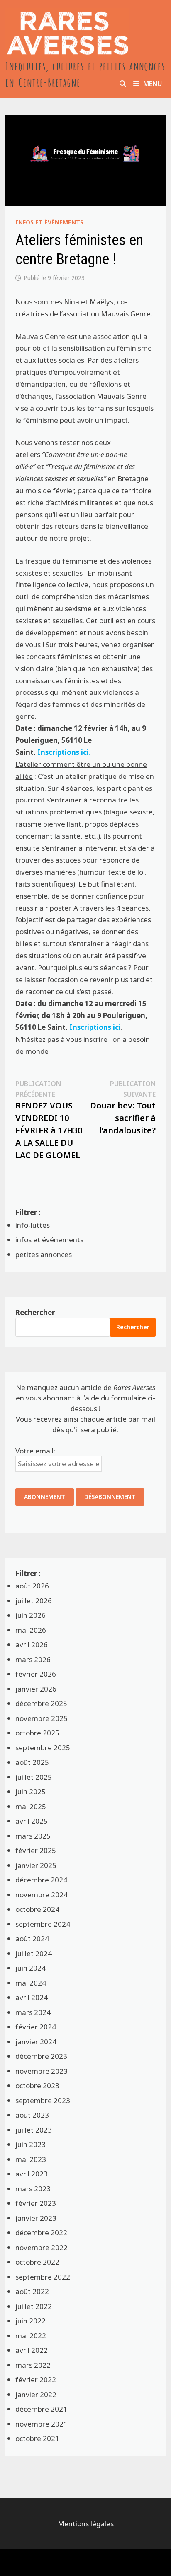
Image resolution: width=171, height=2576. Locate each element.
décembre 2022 (41, 2233)
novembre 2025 (42, 1718)
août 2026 (32, 1586)
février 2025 (36, 1850)
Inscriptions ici (95, 1027)
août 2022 (32, 2291)
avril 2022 (32, 2350)
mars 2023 (33, 2189)
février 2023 (36, 2203)
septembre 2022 (43, 2277)
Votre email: (35, 1451)
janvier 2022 (36, 2394)
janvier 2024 (36, 2042)
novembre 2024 (42, 1895)
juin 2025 (31, 1792)
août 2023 (32, 2115)
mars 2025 (33, 1836)
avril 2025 (32, 1821)
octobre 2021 (37, 2438)
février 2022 (36, 2380)
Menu (153, 84)
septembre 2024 (43, 1924)
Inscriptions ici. (64, 752)
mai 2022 (31, 2336)
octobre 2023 (37, 2086)
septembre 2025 (43, 1748)
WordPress (64, 2563)
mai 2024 (31, 1983)
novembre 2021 (42, 2424)
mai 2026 (31, 1630)
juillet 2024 (34, 1953)
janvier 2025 (36, 1865)
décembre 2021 (41, 2409)
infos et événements (49, 222)
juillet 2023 (34, 2130)
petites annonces (44, 1254)
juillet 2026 (34, 1601)
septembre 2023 (43, 2100)
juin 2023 (31, 2144)
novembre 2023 (42, 2071)
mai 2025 (31, 1806)
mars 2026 (33, 1659)
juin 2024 (31, 1968)
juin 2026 (31, 1615)
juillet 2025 (34, 1777)
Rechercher (35, 1312)
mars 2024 (33, 2012)
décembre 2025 (41, 1703)
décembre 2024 (41, 1880)
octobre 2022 (37, 2262)
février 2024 (36, 2027)
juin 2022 (31, 2321)
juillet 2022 (34, 2306)
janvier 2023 (36, 2218)
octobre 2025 (37, 1733)
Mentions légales (86, 2524)
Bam (98, 2563)
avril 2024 (32, 1997)
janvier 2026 (36, 1689)
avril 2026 (32, 1645)
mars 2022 (33, 2365)
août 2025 (32, 1762)
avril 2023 (32, 2174)
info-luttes (33, 1225)
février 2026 (36, 1674)
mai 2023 (31, 2159)
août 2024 (32, 1939)
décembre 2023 (41, 2056)
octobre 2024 (37, 1909)
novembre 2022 (42, 2247)
